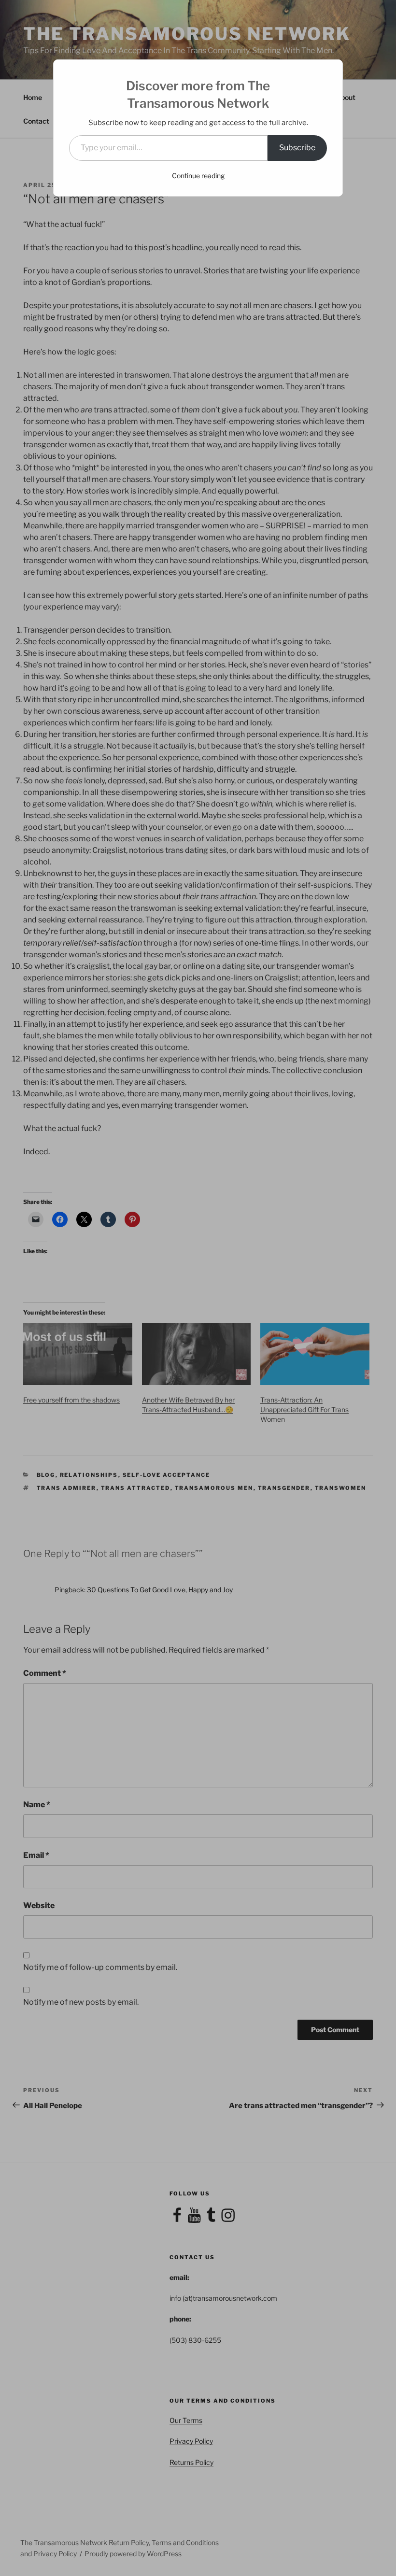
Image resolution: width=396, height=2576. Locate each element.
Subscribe (297, 148)
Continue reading (198, 176)
